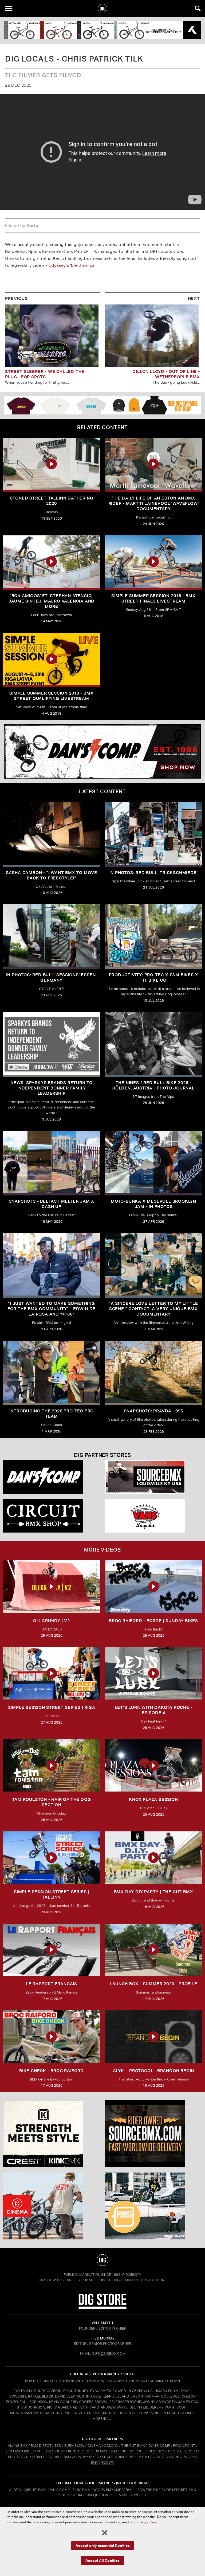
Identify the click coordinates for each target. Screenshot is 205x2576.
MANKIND (119, 2451)
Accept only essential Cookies (103, 2545)
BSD (57, 2446)
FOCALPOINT (184, 2446)
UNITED (162, 2457)
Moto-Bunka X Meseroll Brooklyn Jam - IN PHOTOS (153, 1204)
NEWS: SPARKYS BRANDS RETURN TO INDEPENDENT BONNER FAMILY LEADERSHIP (52, 1088)
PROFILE (175, 2451)
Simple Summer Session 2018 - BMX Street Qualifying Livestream (52, 696)
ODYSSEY (156, 2451)
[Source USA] (153, 1477)
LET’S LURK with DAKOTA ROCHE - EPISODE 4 (154, 1710)
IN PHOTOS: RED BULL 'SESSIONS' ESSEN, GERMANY (52, 978)
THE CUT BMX (133, 2446)
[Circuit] (52, 1516)
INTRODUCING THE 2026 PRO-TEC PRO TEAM (52, 1414)
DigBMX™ (133, 2275)
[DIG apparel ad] (102, 405)
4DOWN (108, 2462)
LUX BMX (100, 2451)
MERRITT (138, 2451)
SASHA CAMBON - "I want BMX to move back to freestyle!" (52, 875)
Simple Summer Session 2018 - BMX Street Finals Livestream (153, 598)
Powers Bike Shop (154, 2490)
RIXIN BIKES (36, 2457)
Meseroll (125, 2490)
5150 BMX (81, 2490)
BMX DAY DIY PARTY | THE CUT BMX (154, 1892)
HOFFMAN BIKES (20, 2451)
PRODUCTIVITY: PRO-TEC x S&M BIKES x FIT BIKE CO (154, 978)
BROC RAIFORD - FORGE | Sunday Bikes (153, 1621)
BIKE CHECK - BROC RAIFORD (52, 2071)
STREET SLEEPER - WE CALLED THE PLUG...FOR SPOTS (45, 374)
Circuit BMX (35, 2490)
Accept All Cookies (102, 2560)
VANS (176, 2457)
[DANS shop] (52, 1477)
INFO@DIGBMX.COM (109, 2354)
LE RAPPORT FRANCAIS (52, 1984)
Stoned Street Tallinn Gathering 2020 (52, 501)
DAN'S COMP (159, 2446)
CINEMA (94, 2446)
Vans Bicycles (132, 2495)
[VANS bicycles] (153, 1516)
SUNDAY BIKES (87, 2457)
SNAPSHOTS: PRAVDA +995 (154, 1411)
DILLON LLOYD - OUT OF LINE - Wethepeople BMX (166, 374)
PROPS (191, 2451)
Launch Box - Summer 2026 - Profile (153, 1984)
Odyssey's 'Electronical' (73, 265)
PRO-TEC (16, 2457)
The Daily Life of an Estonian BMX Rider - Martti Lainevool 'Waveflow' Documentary (154, 503)
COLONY (111, 2446)
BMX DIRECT (41, 2446)
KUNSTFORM (79, 2451)
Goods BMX (103, 2490)
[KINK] (52, 2134)
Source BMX (83, 2495)
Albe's (15, 2490)
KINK (61, 2451)
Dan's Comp (59, 2490)
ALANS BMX (18, 2446)
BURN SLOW (74, 2446)
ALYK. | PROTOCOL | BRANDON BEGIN (154, 2071)
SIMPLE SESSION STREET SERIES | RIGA (52, 1707)
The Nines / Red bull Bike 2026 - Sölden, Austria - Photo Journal (153, 1085)
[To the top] (102, 2260)
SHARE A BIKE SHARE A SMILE (127, 2457)
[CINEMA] (52, 2206)
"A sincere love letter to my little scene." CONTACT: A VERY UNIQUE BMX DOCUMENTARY (153, 1309)
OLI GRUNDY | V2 (52, 1621)
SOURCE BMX (60, 2457)
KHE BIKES (46, 2451)
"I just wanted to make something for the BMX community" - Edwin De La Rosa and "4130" (52, 1309)
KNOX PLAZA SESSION (153, 1799)
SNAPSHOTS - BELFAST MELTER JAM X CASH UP (52, 1204)
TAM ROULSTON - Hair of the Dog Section (52, 1802)
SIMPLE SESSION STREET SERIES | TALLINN (52, 1894)
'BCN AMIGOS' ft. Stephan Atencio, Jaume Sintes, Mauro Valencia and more (52, 601)
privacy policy (146, 2522)
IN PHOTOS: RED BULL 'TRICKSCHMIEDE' (154, 873)
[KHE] (102, 30)
